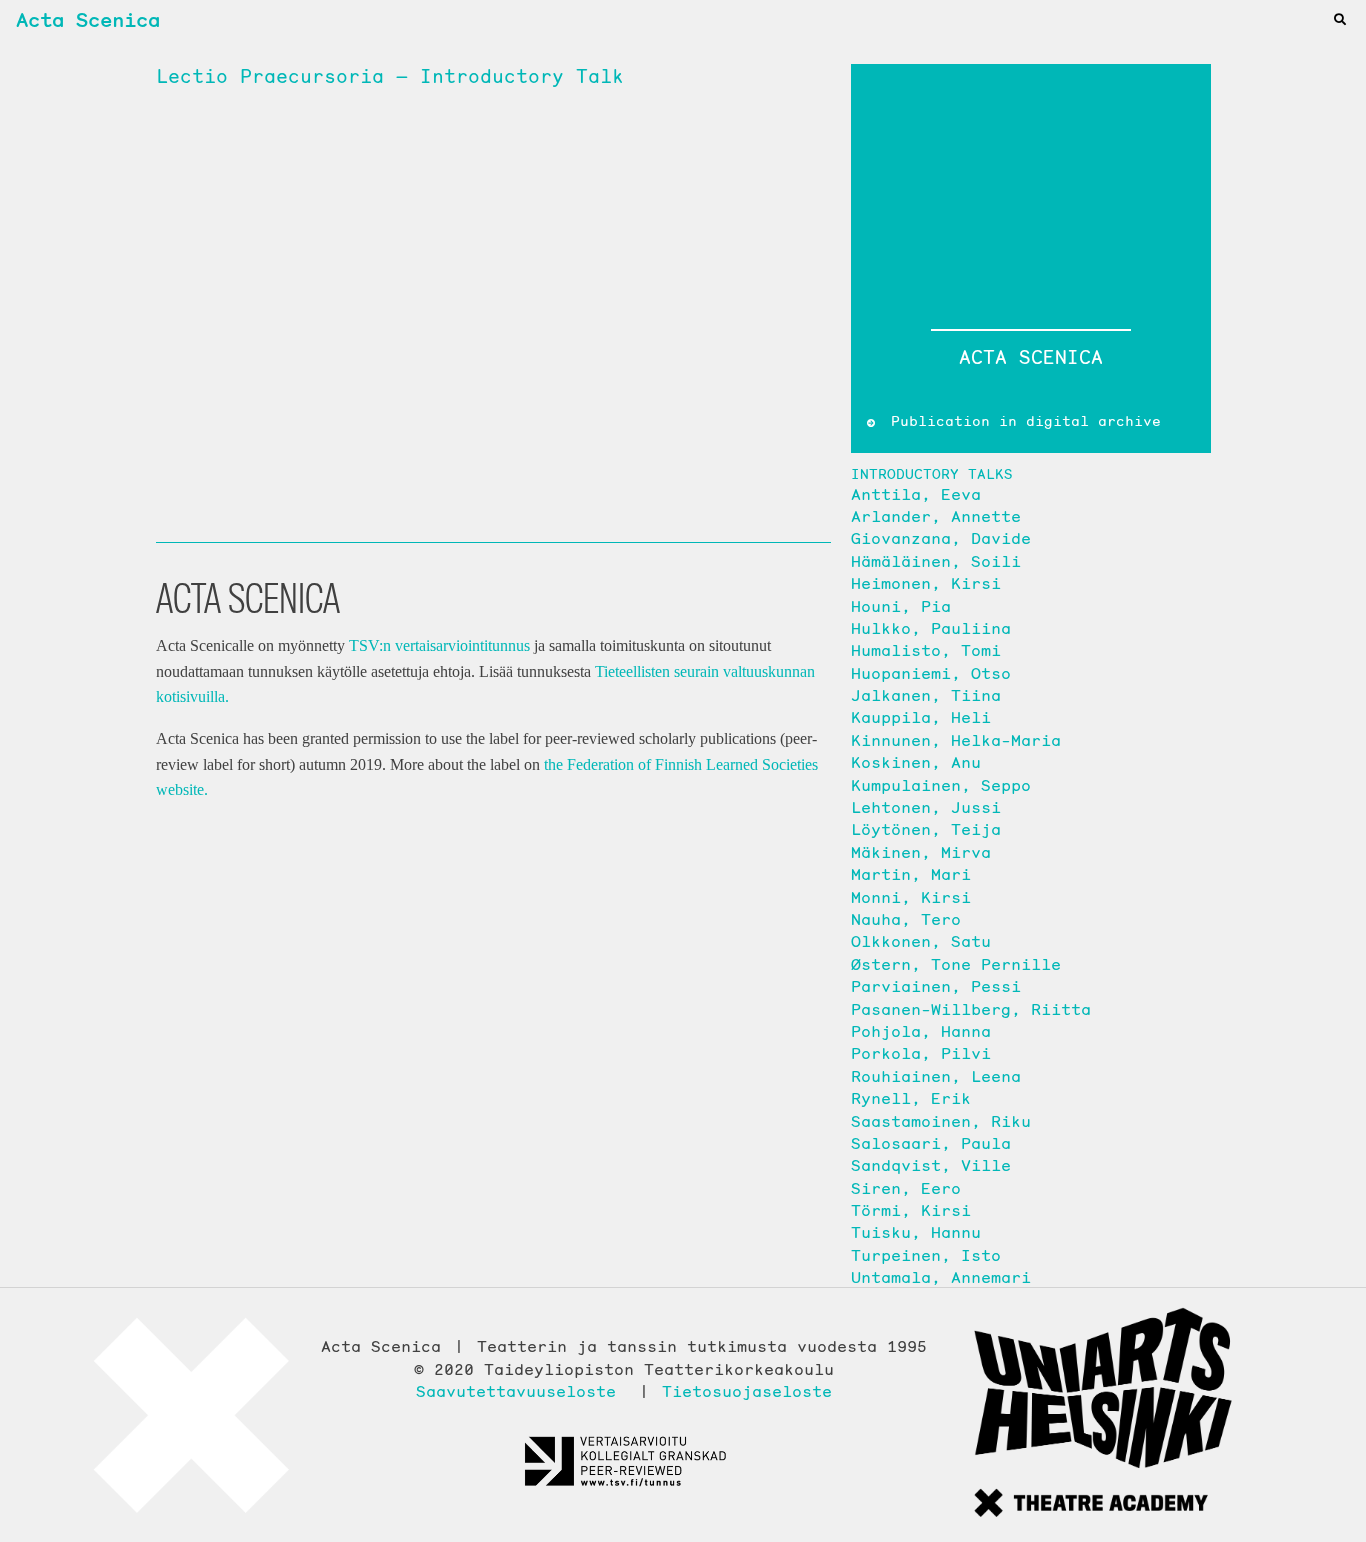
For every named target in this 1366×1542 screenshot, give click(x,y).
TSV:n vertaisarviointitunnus (439, 645)
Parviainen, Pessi (936, 986)
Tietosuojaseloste (747, 1391)
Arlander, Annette (936, 516)
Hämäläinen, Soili (936, 561)
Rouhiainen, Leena (936, 1076)
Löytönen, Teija (926, 829)
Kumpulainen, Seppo (941, 785)
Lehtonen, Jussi (926, 807)
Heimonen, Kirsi (926, 583)
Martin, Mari (911, 874)
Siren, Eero (906, 1188)
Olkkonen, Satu (921, 941)
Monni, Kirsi (911, 897)
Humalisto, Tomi (926, 650)
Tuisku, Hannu (916, 1232)
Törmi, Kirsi (911, 1210)
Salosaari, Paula (931, 1143)
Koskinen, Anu (916, 762)
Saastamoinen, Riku (941, 1121)
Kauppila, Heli (921, 717)
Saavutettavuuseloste (516, 1391)
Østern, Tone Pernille (956, 964)
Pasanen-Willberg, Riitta (971, 1009)
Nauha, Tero (906, 919)
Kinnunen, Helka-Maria (956, 740)
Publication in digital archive (1021, 421)
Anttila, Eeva (916, 494)
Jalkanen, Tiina (926, 695)
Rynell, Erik (911, 1098)
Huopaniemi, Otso (931, 673)
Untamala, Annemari (941, 1277)
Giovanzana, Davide (941, 538)
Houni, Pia (901, 606)
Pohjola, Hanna (921, 1031)
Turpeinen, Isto (926, 1255)
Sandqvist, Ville (931, 1165)
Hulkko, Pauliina (931, 628)
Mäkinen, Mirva (921, 852)
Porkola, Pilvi (921, 1053)
